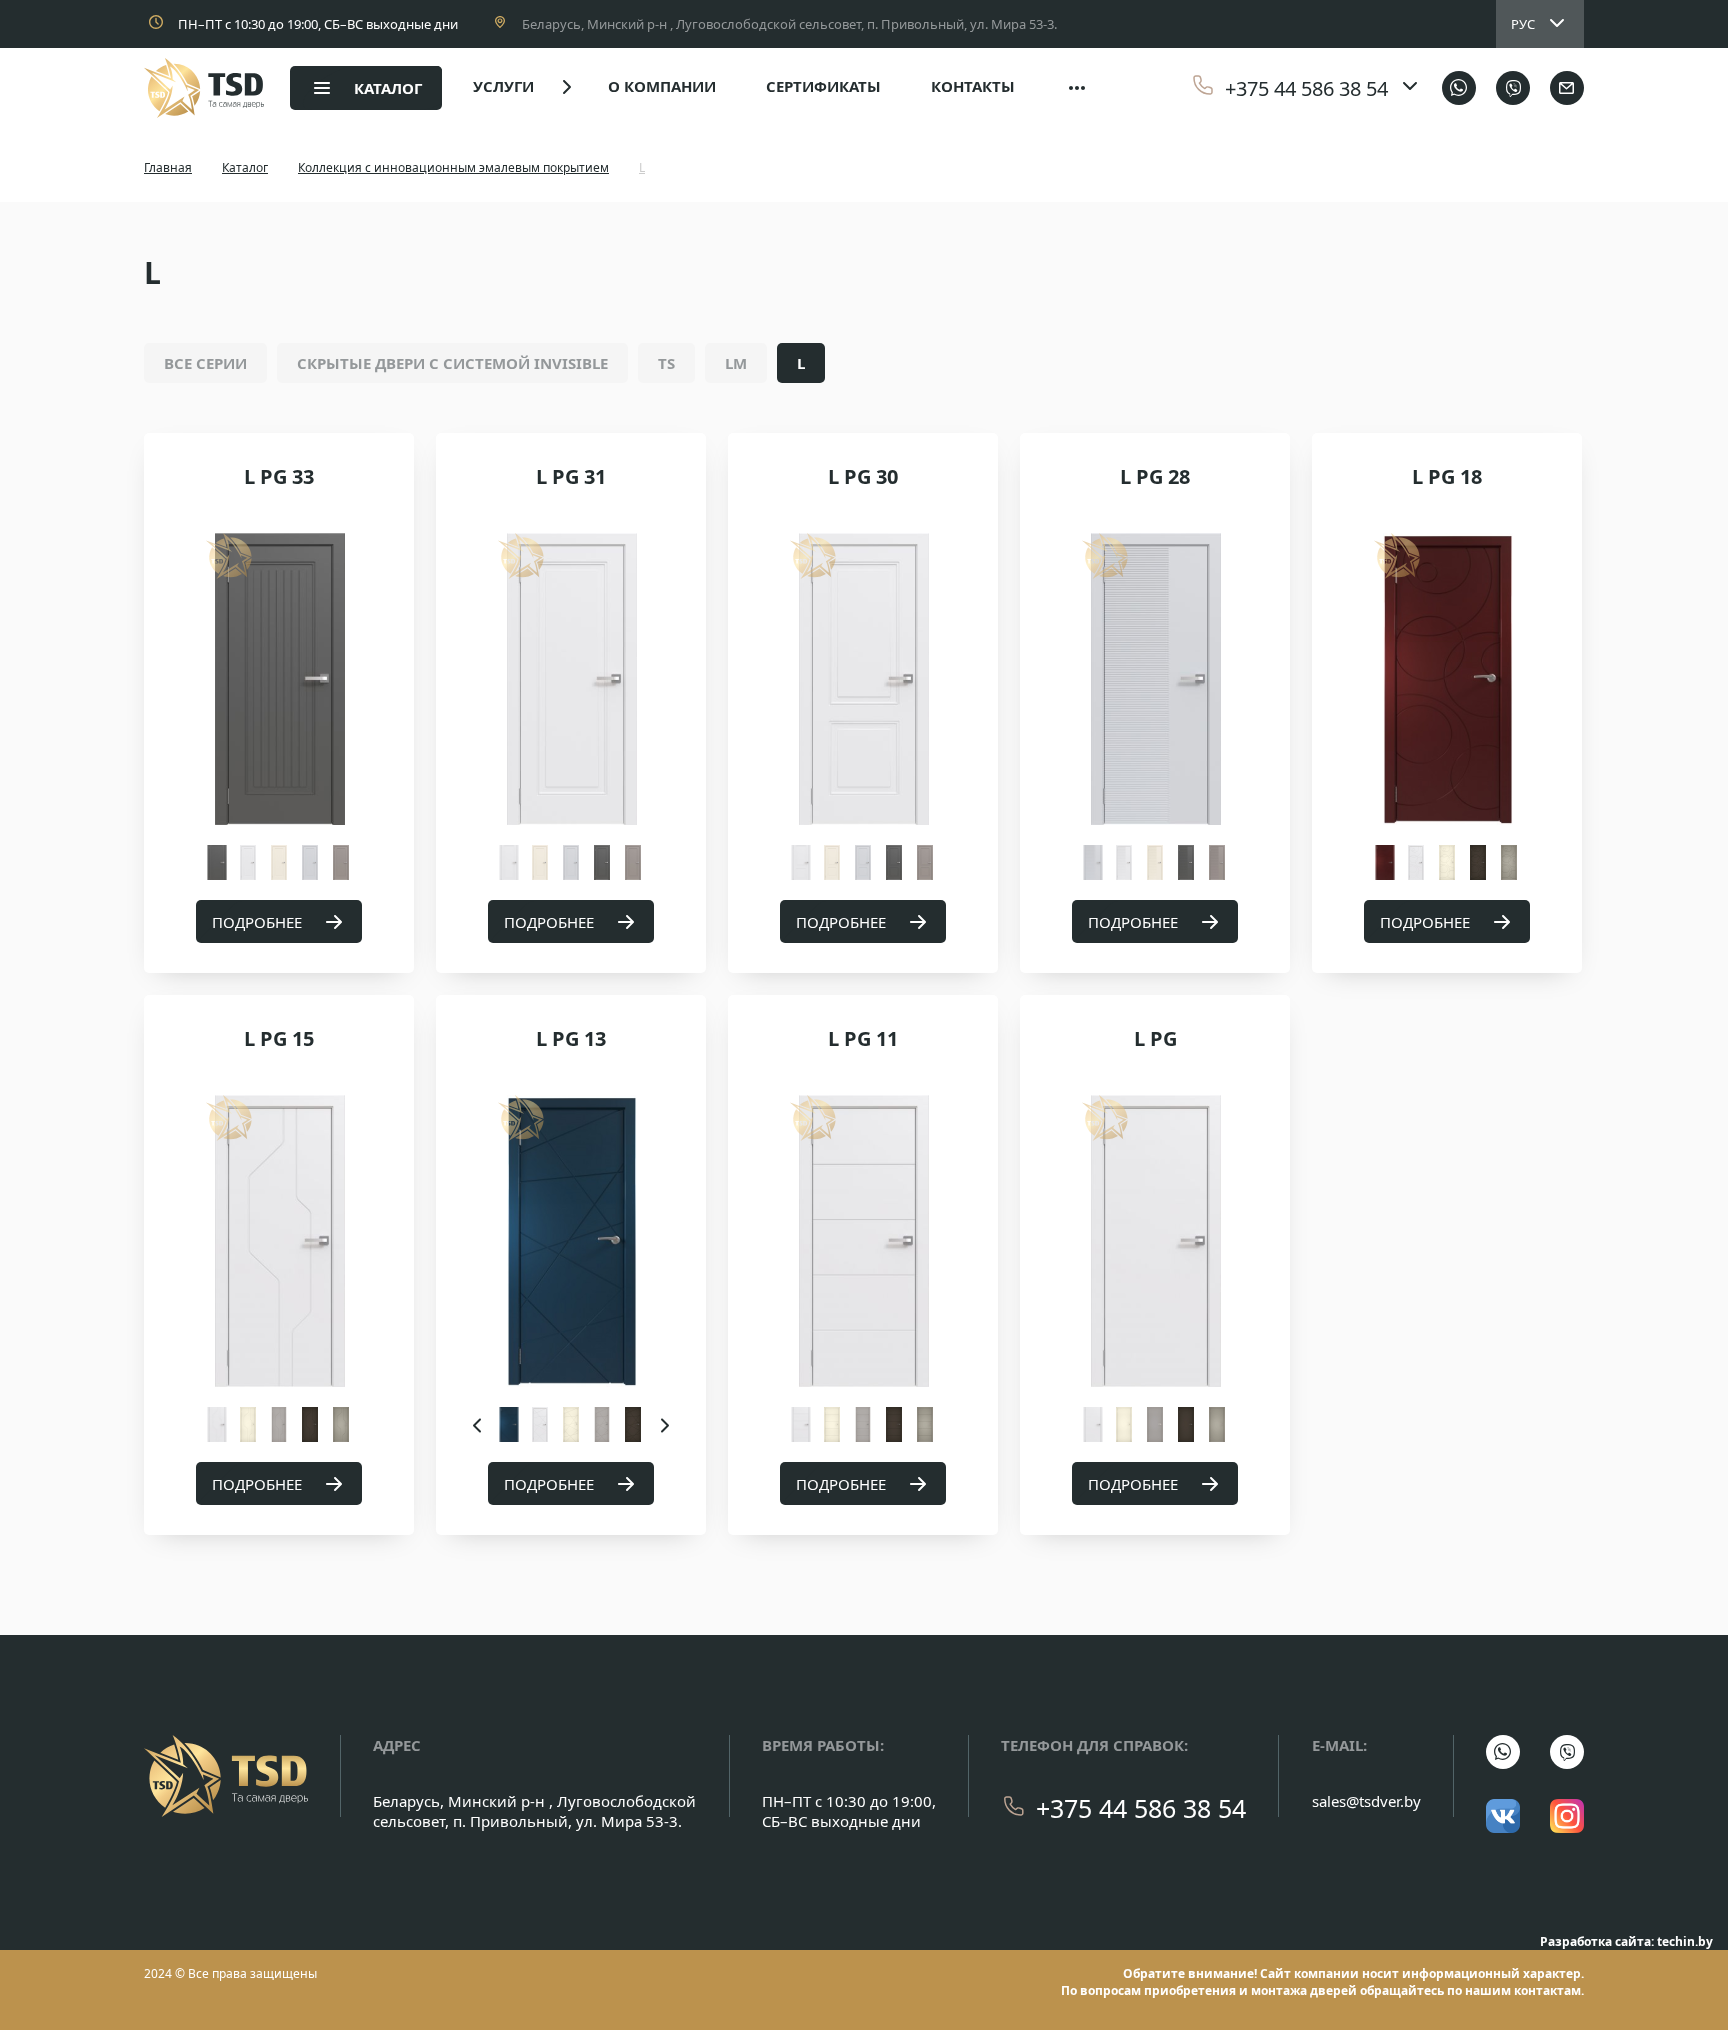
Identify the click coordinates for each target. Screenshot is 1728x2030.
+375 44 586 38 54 (1141, 1808)
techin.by (1685, 1941)
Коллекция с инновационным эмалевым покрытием (453, 167)
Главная (168, 167)
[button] (478, 1424)
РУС (1523, 24)
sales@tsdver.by (1366, 1801)
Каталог (245, 167)
